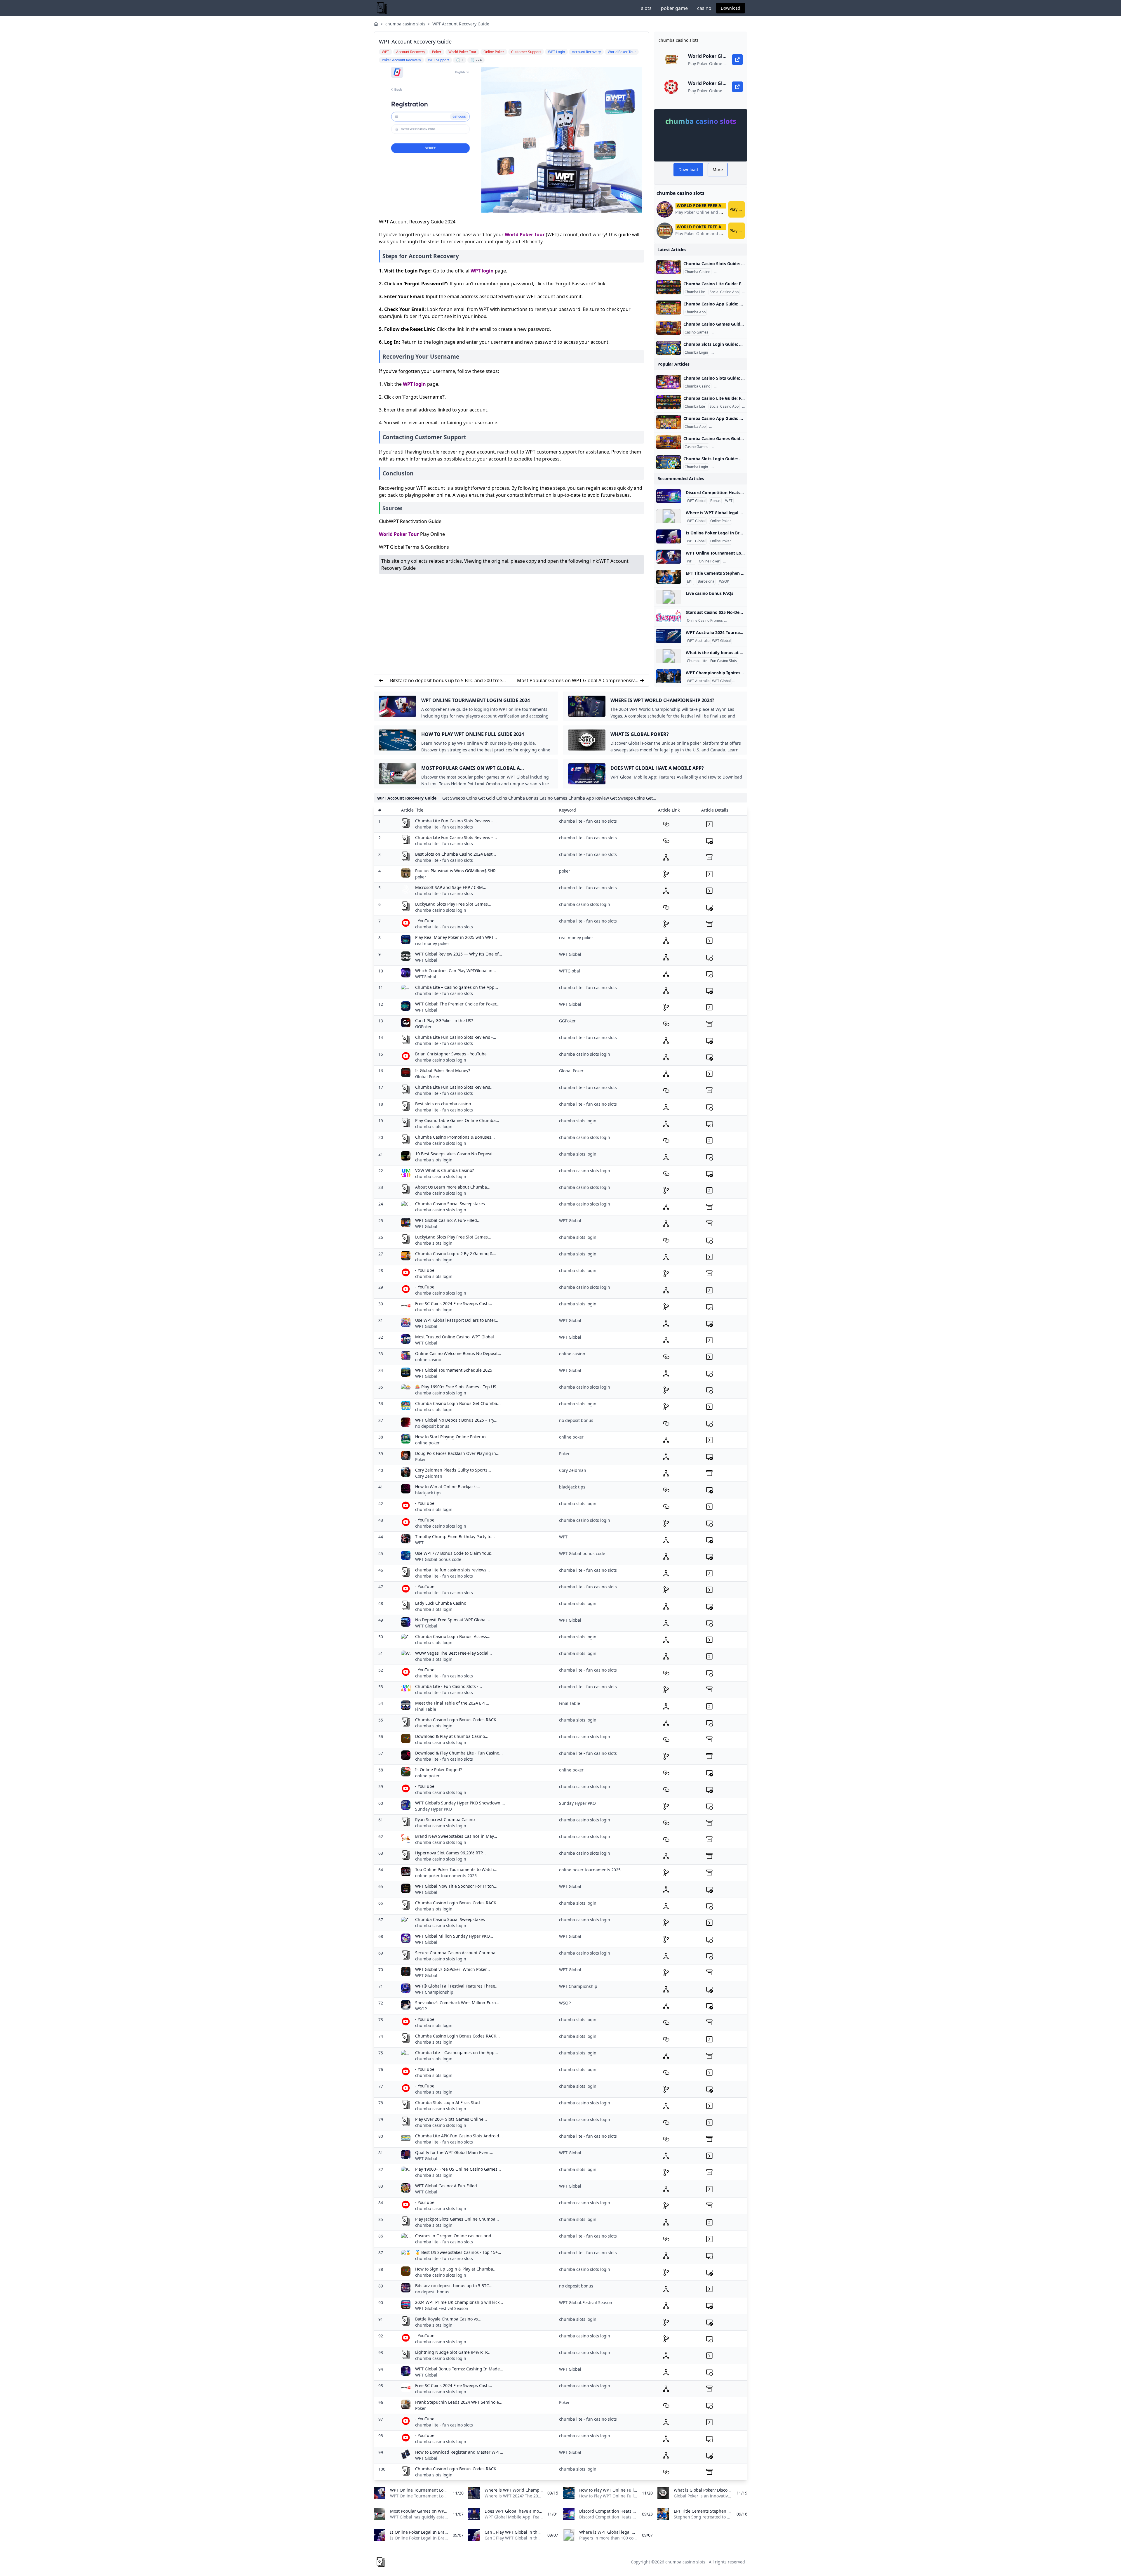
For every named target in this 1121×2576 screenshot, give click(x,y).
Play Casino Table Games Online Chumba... (457, 1120)
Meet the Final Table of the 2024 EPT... (452, 1703)
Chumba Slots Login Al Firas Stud (448, 2102)
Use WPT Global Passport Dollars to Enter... (457, 1320)
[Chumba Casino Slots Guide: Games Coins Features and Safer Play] (669, 267)
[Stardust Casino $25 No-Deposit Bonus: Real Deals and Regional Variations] (669, 616)
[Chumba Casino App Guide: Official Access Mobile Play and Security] (669, 308)
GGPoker (423, 1027)
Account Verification (729, 352)
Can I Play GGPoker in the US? (444, 1021)
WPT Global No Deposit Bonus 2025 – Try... (456, 1420)
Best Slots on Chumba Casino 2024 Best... (456, 854)
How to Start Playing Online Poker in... (452, 1437)
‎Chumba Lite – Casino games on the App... (457, 987)
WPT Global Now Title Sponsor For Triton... (456, 1886)
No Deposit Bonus (740, 621)
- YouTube (425, 921)
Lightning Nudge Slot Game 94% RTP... (453, 2352)
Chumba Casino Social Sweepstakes (450, 1204)
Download (731, 8)
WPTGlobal (426, 977)
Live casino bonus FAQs (710, 593)
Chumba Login (696, 352)
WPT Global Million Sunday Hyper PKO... (454, 1936)
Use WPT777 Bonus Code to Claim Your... (454, 1553)
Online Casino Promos (705, 621)
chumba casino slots (405, 24)
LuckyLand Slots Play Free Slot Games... (453, 904)
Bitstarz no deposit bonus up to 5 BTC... (454, 2286)
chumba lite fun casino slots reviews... (452, 1570)
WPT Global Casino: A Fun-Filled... (448, 1220)
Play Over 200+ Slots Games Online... (451, 2119)
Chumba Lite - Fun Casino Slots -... (449, 1686)
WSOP (724, 581)
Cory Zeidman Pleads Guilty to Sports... (453, 1470)
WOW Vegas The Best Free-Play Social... (454, 1653)
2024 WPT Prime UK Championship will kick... (459, 2302)
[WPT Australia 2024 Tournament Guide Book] (669, 636)
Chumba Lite (695, 292)
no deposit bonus (432, 1426)
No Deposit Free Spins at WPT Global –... (454, 1620)
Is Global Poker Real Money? (443, 1070)
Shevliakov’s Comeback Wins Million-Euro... (457, 2003)
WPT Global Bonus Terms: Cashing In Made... (459, 2369)
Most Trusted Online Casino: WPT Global (455, 1337)
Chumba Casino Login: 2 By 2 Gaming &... (456, 1254)
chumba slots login (434, 1127)
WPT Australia (698, 641)
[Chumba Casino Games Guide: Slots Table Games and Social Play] (669, 328)
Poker (421, 1459)
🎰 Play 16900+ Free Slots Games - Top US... (457, 1387)
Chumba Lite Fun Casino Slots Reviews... (454, 1087)
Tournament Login (739, 561)
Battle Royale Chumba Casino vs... (448, 2319)
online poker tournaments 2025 (446, 1876)
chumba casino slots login (441, 910)
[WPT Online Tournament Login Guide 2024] (669, 557)
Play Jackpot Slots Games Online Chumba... (457, 2219)
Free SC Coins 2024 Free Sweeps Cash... (454, 1303)
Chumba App (695, 312)
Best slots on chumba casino (443, 1104)
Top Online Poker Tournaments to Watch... (456, 1869)
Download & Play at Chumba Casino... (452, 1736)
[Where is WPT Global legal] (669, 516)
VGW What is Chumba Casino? (444, 1170)
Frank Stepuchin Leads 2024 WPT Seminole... (459, 2402)
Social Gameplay (726, 332)
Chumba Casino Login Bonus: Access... (453, 1636)
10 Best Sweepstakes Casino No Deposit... (456, 1154)
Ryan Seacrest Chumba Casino (445, 1819)
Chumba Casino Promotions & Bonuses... (455, 1137)
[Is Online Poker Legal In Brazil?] (669, 536)
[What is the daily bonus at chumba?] (669, 656)
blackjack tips (428, 1493)
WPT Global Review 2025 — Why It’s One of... (459, 954)
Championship (745, 681)
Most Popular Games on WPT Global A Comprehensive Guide (577, 681)
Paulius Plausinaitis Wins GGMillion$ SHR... (457, 871)
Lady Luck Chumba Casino (441, 1603)
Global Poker (427, 1077)
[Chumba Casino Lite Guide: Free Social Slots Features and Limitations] (669, 287)
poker (421, 877)
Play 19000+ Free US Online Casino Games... (458, 2169)
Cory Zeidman (429, 1476)
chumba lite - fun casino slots (444, 827)
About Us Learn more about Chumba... (453, 1187)
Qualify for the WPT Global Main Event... (454, 2152)
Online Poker (721, 521)
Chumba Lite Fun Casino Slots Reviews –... (456, 821)
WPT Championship (434, 1992)
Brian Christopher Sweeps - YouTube (451, 1054)
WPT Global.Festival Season (442, 2308)
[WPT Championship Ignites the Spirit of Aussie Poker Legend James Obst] (669, 676)
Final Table (426, 1709)
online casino (428, 1360)
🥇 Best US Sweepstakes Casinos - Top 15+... (458, 2252)
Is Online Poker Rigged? (438, 1770)
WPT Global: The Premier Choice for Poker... (457, 1004)
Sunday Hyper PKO (434, 1809)
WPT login (482, 271)
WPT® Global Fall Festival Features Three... (457, 1986)
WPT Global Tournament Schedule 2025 (454, 1370)
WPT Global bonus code (438, 1559)
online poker (427, 1443)
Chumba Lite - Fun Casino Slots (712, 661)
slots (646, 8)
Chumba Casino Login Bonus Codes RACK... (457, 1720)
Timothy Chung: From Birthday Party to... (455, 1537)
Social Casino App (724, 292)
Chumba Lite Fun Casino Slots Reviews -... (456, 1037)
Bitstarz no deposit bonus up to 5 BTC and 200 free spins (446, 681)
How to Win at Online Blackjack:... (448, 1487)
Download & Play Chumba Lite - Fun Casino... (459, 1753)
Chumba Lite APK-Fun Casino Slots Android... (459, 2136)
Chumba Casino (697, 272)
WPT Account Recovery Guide (461, 24)
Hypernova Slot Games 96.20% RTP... (450, 1853)
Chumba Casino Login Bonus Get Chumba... (458, 1403)
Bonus (715, 501)
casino (704, 8)
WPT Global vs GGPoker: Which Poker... (452, 1969)
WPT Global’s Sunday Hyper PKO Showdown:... (460, 1803)
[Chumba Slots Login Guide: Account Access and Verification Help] (669, 348)
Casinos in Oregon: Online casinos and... (455, 2236)
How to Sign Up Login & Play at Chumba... (456, 2269)
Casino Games (696, 332)
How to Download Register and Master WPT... (459, 2452)
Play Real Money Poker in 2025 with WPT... (456, 937)
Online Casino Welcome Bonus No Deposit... (458, 1353)
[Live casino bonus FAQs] (669, 597)
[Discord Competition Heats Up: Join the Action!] (669, 496)
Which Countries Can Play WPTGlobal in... (456, 971)
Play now (737, 209)
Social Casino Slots (730, 272)
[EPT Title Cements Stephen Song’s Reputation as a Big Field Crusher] (669, 577)
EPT (690, 581)
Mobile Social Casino (727, 312)
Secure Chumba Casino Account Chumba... (457, 1953)
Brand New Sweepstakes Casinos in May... (456, 1836)
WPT (729, 501)
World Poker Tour (525, 235)
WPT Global (696, 501)
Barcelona (706, 581)
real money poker (432, 943)
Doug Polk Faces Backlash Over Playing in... (457, 1453)
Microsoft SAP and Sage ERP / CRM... (451, 887)
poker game (674, 8)
